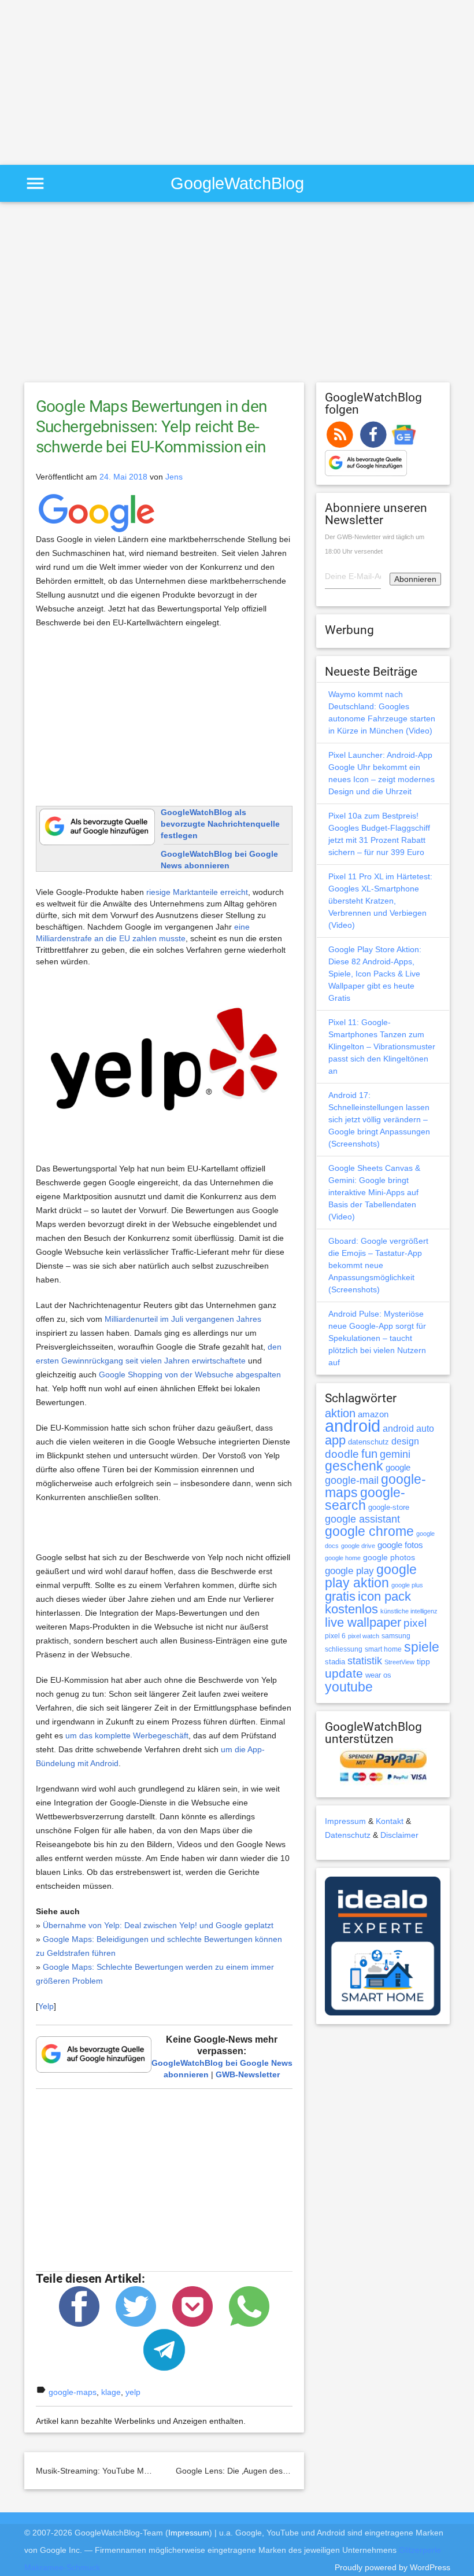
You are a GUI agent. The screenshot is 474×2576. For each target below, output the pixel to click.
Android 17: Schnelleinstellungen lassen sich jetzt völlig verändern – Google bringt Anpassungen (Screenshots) (379, 1119)
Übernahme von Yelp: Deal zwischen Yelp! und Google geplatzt (158, 1925)
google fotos (400, 1545)
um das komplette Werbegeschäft (127, 1735)
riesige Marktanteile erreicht (197, 892)
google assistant (362, 1519)
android (353, 1426)
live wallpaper (363, 1622)
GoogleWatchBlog (237, 183)
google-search (365, 1499)
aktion (340, 1413)
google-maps (73, 2392)
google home (343, 1558)
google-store (389, 1507)
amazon (373, 1414)
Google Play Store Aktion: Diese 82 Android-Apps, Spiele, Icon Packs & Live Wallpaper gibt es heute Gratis (375, 974)
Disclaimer (399, 1835)
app (335, 1440)
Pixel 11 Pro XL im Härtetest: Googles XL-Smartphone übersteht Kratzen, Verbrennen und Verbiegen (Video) (380, 901)
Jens (174, 477)
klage (111, 2392)
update (344, 1673)
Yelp (46, 2006)
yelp (133, 2392)
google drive (358, 1546)
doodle (342, 1454)
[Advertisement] (97, 81)
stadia (335, 1662)
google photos (389, 1557)
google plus (407, 1585)
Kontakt (390, 1821)
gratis (340, 1596)
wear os (378, 1675)
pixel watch (364, 1636)
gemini (395, 1454)
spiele (422, 1647)
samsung (396, 1636)
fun (369, 1454)
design (405, 1441)
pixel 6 (335, 1636)
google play (349, 1571)
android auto (408, 1428)
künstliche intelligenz (409, 1611)
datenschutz (369, 1442)
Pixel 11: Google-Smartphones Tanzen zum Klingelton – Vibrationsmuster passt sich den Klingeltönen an (382, 1046)
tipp (423, 1661)
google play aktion (371, 1576)
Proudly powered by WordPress (392, 2567)
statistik (365, 1661)
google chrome (369, 1531)
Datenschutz (348, 1835)
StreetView (399, 1662)
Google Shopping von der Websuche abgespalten (190, 1374)
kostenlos (351, 1609)
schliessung (344, 1649)
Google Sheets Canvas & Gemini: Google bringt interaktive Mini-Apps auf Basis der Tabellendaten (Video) (374, 1192)
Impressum (345, 1821)
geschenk (354, 1466)
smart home (383, 1649)
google (398, 1468)
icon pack (384, 1596)
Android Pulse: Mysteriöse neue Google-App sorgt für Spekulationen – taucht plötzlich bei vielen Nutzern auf (377, 1338)
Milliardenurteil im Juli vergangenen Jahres (183, 1319)
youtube (349, 1687)
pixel (415, 1623)
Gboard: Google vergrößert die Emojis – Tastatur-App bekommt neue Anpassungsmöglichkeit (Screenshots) (378, 1265)
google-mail (352, 1480)
